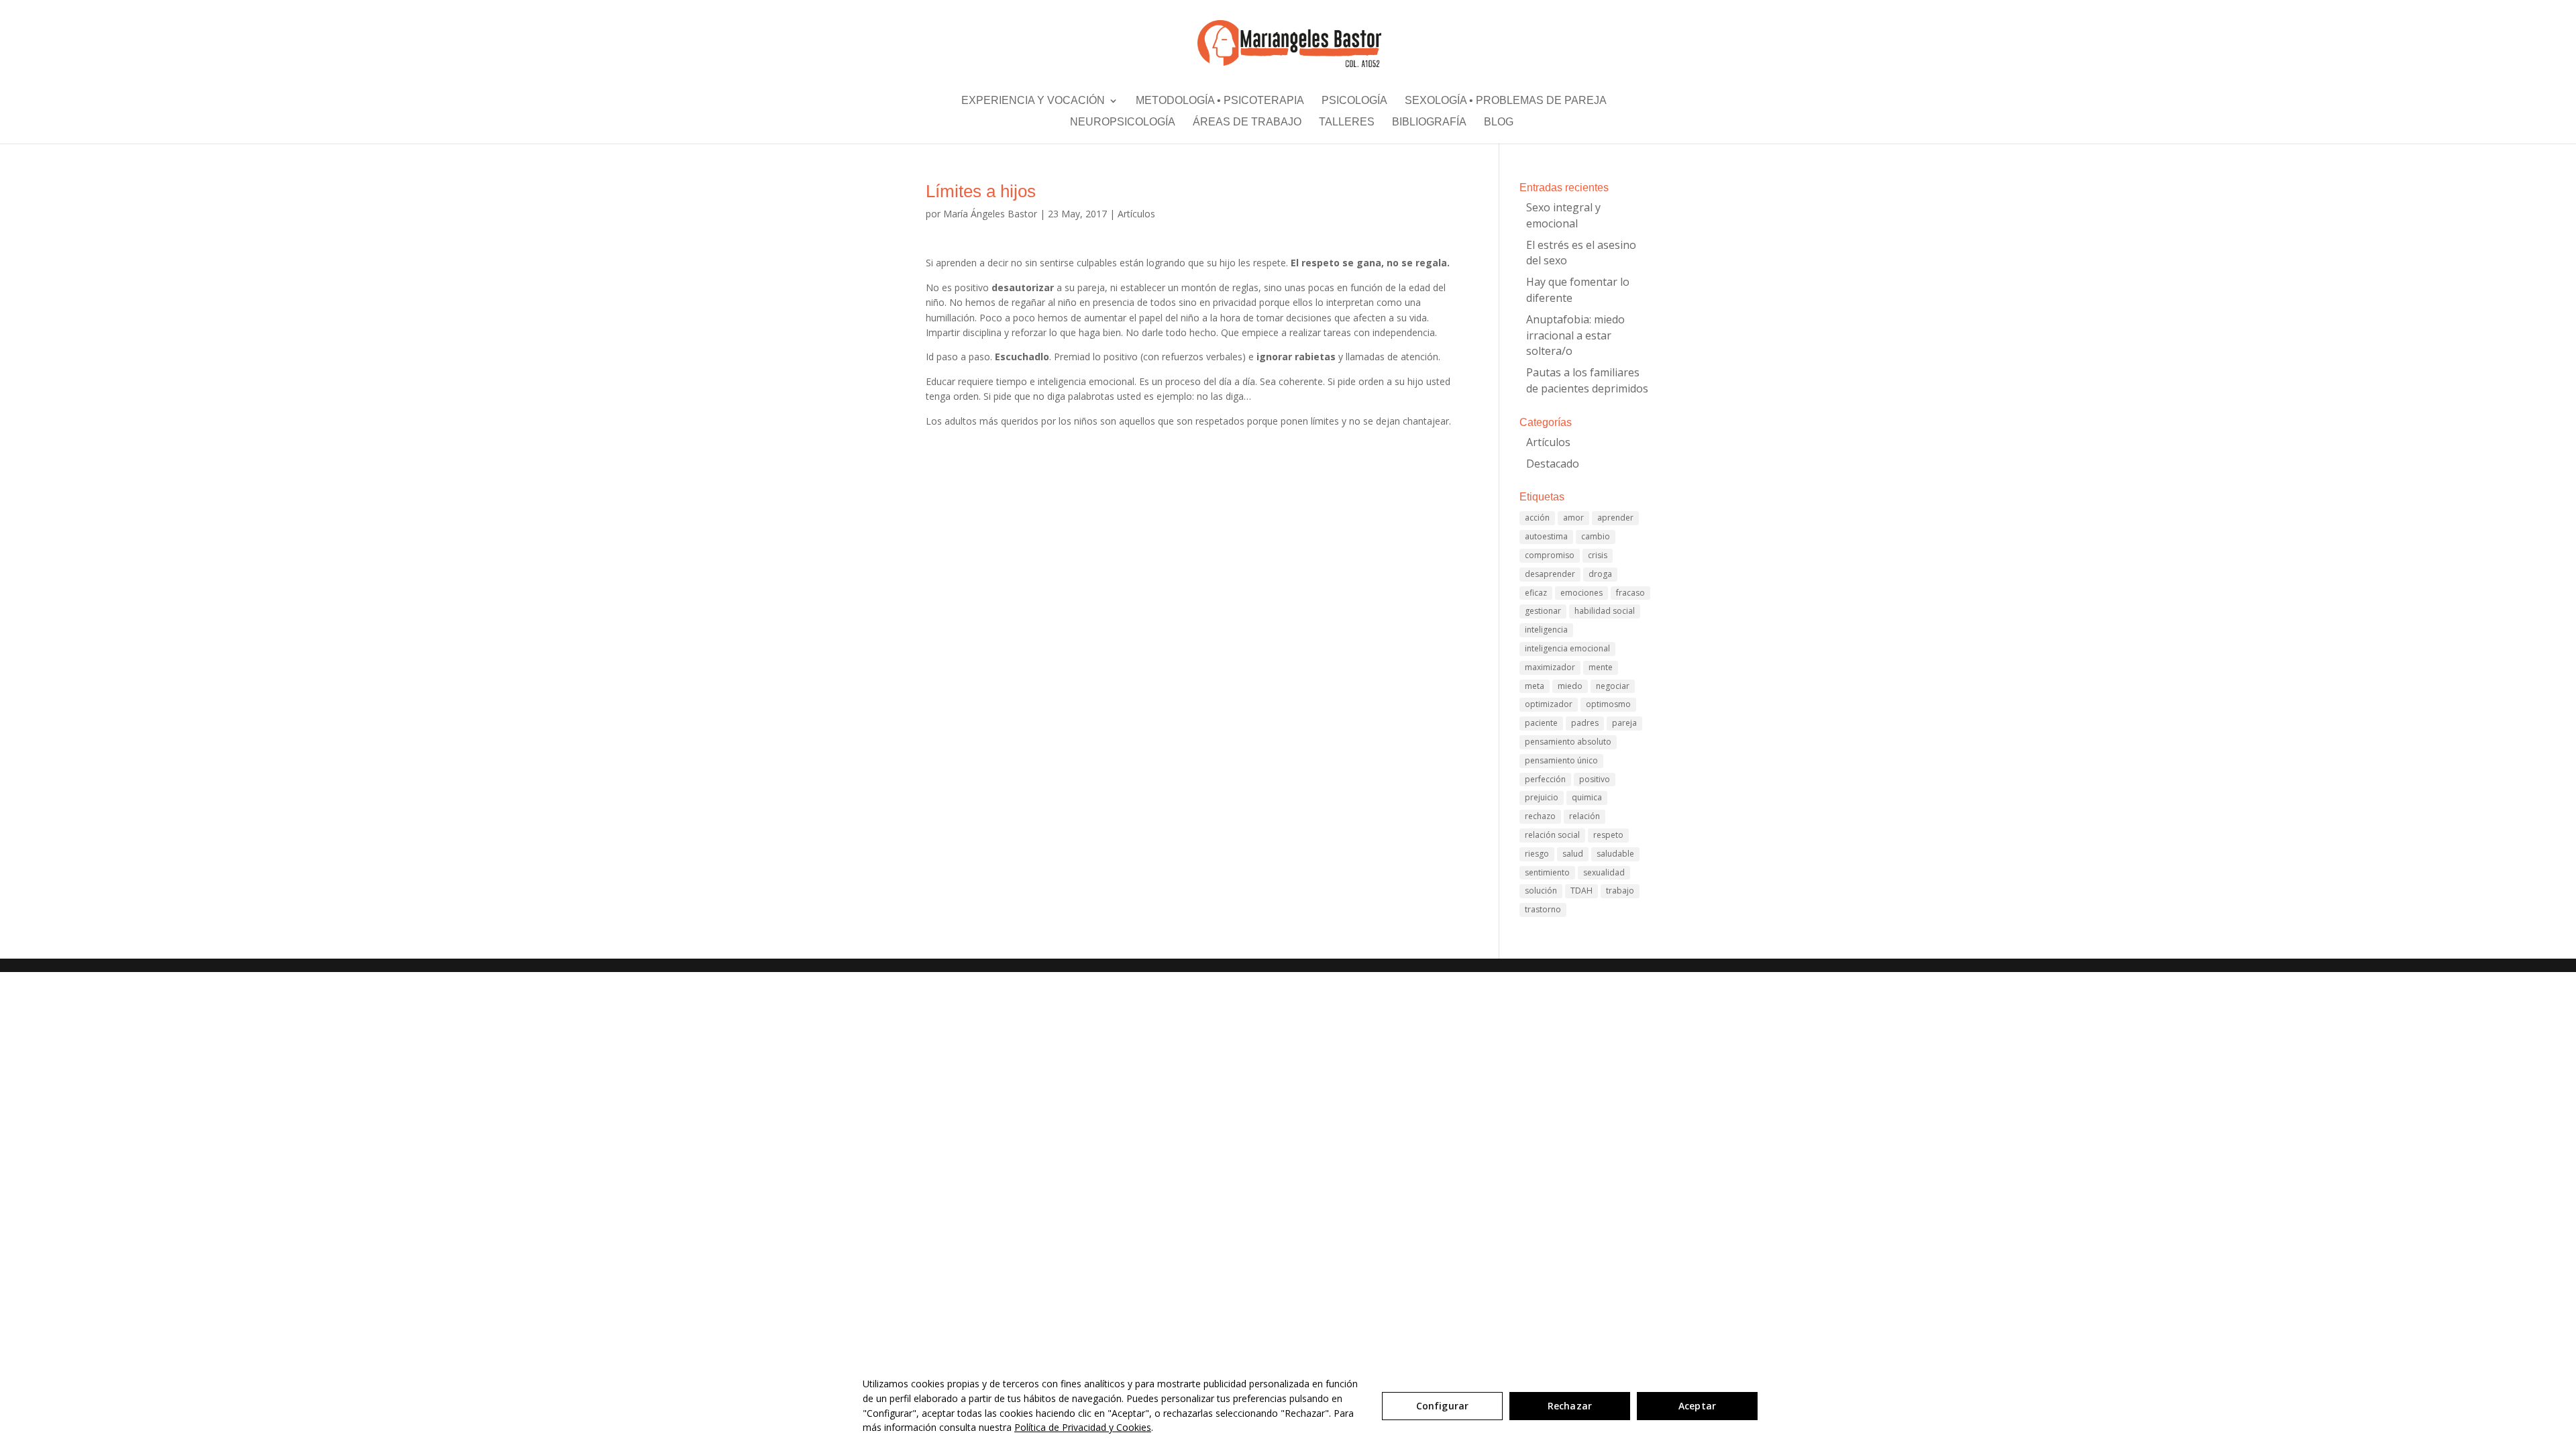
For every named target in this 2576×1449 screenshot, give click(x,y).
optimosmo (1608, 704)
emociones (1581, 593)
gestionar (1543, 611)
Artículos (1136, 214)
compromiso (1550, 555)
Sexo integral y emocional (1563, 215)
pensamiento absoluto (1568, 742)
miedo (1570, 686)
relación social (1552, 835)
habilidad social (1605, 611)
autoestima (1546, 536)
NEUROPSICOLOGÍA (1123, 125)
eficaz (1536, 593)
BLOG (1499, 125)
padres (1585, 723)
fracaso (1630, 593)
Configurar (1442, 1406)
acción (1537, 518)
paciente (1541, 723)
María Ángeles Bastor (990, 214)
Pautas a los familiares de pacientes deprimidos (1587, 380)
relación (1585, 816)
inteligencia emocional (1567, 648)
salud (1573, 854)
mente (1601, 667)
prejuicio (1542, 797)
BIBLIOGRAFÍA (1429, 125)
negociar (1613, 686)
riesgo (1537, 854)
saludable (1615, 854)
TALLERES (1347, 125)
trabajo (1620, 891)
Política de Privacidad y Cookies (1083, 1427)
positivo (1595, 779)
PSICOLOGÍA (1354, 103)
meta (1535, 686)
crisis (1598, 555)
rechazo (1540, 816)
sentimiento (1547, 872)
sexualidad (1604, 872)
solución (1541, 891)
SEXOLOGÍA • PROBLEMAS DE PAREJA (1506, 103)
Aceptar (1697, 1406)
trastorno (1543, 909)
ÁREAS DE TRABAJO (1247, 125)
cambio (1596, 536)
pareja (1624, 723)
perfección (1545, 779)
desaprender (1550, 574)
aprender (1615, 518)
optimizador (1549, 704)
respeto (1608, 835)
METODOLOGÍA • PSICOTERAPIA (1220, 103)
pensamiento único (1561, 760)
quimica (1587, 797)
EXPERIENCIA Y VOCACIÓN (1033, 103)
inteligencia (1546, 630)
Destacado (1553, 464)
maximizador (1550, 667)
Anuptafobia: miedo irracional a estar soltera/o (1575, 335)
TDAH (1581, 891)
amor (1573, 518)
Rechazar (1570, 1406)
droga (1600, 574)
